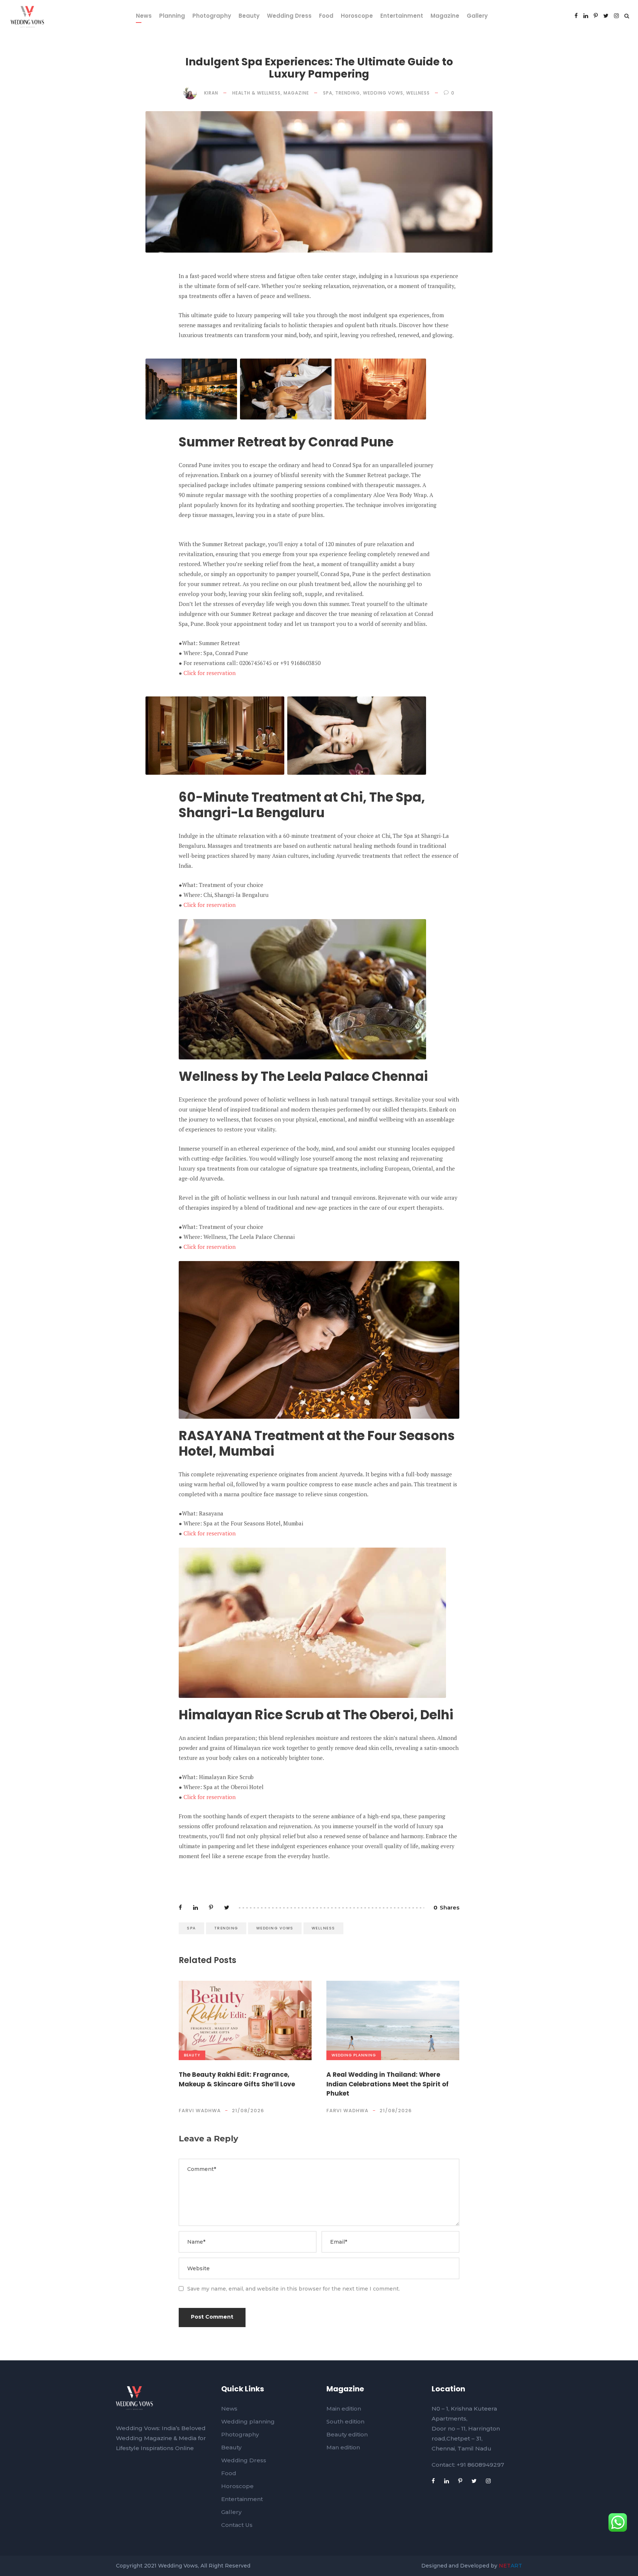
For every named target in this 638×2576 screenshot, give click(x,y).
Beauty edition (347, 2434)
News (144, 16)
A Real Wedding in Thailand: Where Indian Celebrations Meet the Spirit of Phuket (387, 2084)
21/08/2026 (248, 2111)
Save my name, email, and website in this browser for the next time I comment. (294, 2289)
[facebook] (576, 16)
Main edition (344, 2409)
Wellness (418, 93)
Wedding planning (354, 2055)
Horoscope (357, 16)
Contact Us (237, 2525)
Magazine (445, 16)
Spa (328, 93)
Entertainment (402, 16)
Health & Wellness (256, 93)
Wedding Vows (383, 93)
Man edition (343, 2447)
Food (326, 16)
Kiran (211, 93)
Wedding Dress (289, 16)
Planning (172, 16)
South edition (345, 2421)
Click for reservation (209, 673)
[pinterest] (596, 16)
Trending (348, 93)
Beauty (249, 16)
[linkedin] (586, 16)
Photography (212, 16)
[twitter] (606, 16)
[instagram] (616, 16)
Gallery (477, 16)
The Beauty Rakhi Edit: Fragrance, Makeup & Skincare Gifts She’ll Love (237, 2079)
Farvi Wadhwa (200, 2111)
